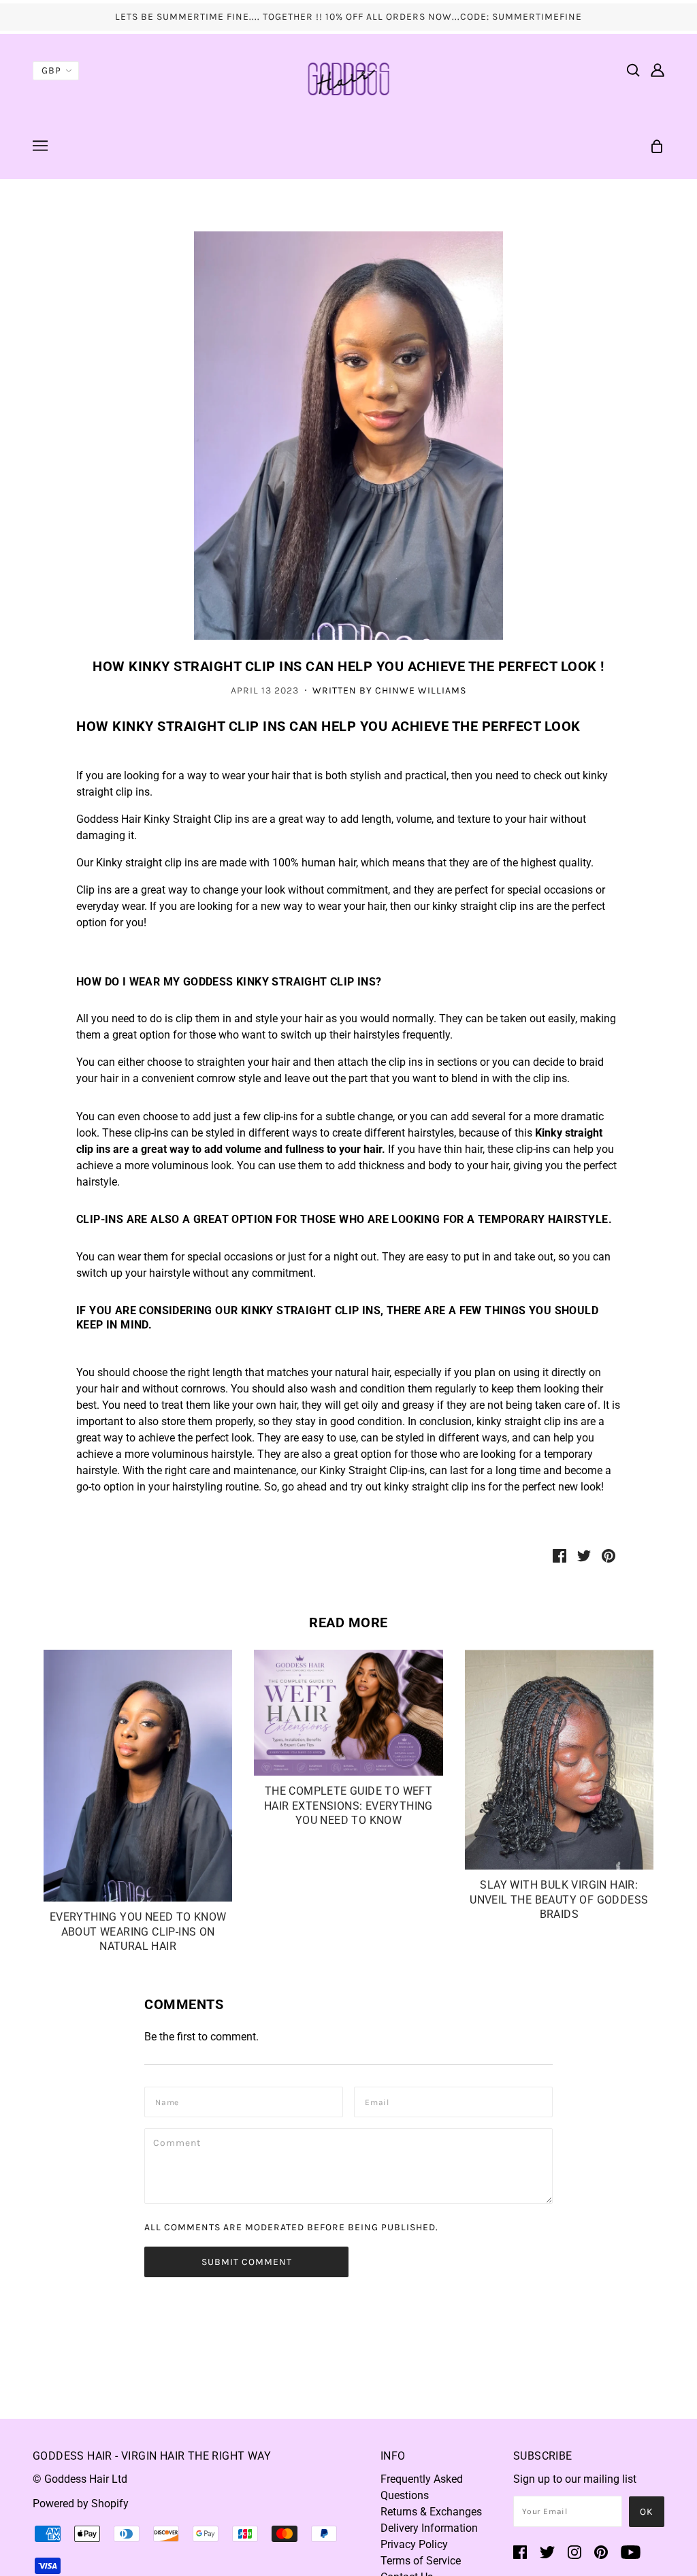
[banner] (349, 78)
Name (169, 2101)
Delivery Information (429, 2528)
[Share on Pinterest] (609, 1555)
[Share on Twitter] (584, 1555)
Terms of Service (421, 2561)
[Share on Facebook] (560, 1555)
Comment (180, 2142)
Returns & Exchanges (431, 2512)
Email (380, 2101)
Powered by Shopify (81, 2504)
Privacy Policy (414, 2544)
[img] (633, 69)
